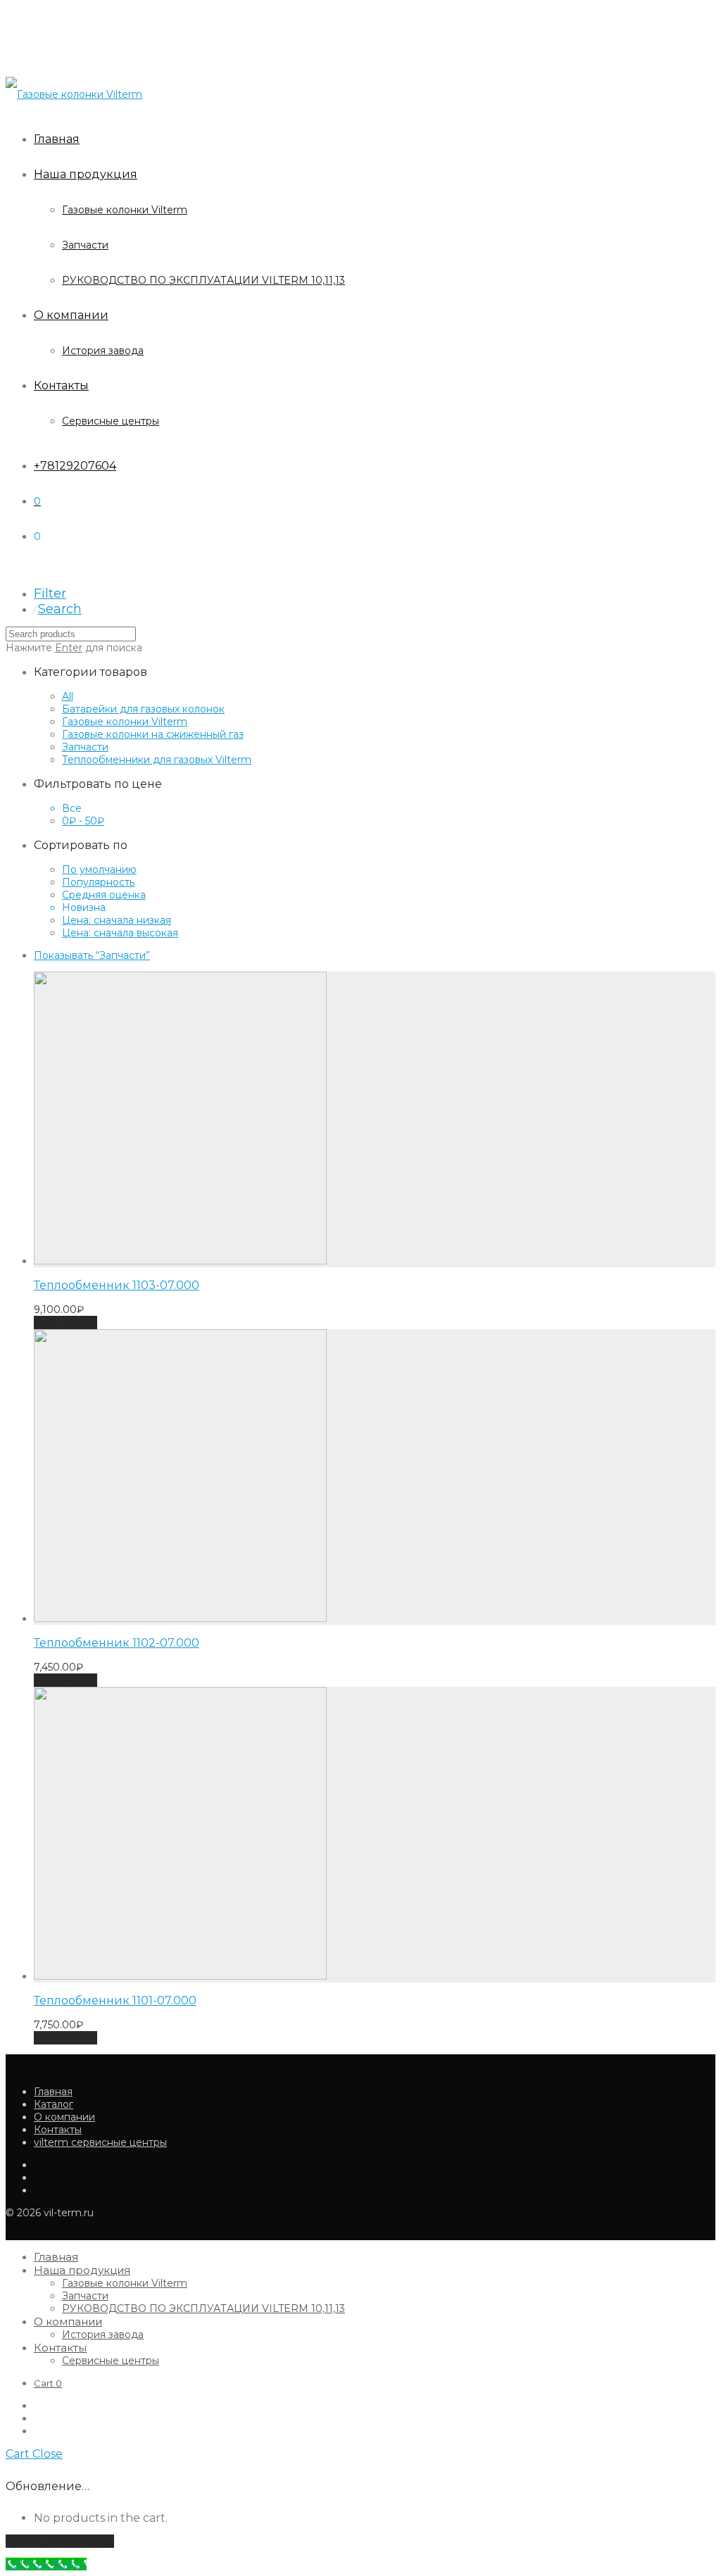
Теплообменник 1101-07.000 (115, 2000)
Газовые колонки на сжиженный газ (153, 734)
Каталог (54, 2104)
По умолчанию (99, 869)
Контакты (61, 385)
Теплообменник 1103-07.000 (117, 1285)
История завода (103, 351)
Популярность (98, 882)
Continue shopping (60, 2541)
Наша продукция (86, 174)
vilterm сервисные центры (100, 2142)
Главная (57, 139)
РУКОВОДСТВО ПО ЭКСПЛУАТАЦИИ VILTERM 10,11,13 (203, 280)
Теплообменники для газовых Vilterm (157, 760)
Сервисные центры (111, 421)
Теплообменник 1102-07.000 (117, 1643)
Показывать (92, 955)
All (68, 696)
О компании (71, 315)
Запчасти (85, 245)
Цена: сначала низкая (117, 920)
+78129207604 (75, 466)
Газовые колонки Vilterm (125, 210)
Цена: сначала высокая (120, 933)
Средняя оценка (104, 895)
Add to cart (65, 1322)
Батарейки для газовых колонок (143, 709)
